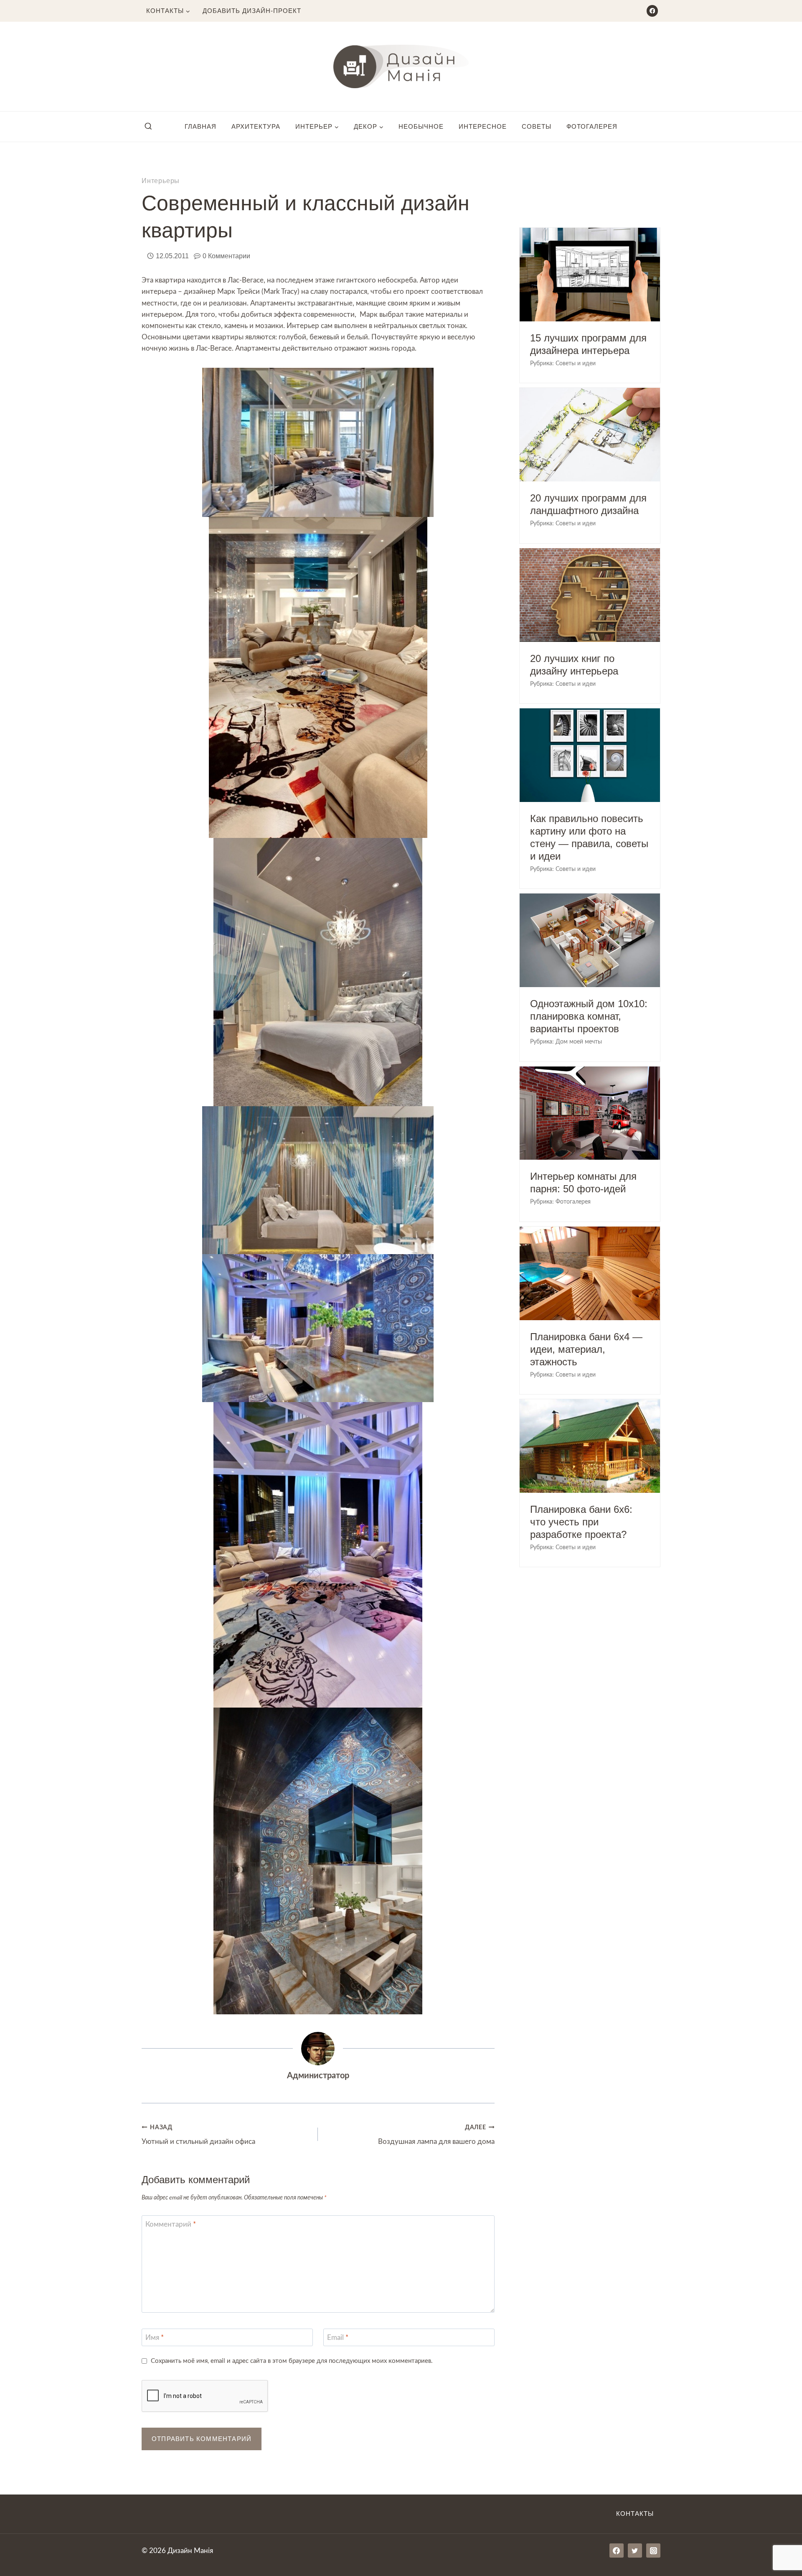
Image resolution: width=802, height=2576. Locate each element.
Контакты (635, 2514)
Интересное (483, 126)
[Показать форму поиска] (148, 127)
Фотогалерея (592, 126)
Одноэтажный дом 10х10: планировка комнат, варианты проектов (589, 1016)
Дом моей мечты (579, 1042)
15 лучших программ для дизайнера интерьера (588, 344)
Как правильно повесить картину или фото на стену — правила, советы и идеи (589, 837)
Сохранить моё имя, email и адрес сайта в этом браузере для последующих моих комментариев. (292, 2361)
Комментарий (171, 2224)
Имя (155, 2338)
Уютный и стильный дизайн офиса (198, 2135)
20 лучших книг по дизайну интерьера (574, 665)
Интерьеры (161, 181)
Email (338, 2338)
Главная (200, 126)
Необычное (421, 126)
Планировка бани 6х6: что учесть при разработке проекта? (581, 1522)
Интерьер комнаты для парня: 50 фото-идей (583, 1182)
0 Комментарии (226, 256)
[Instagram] (653, 2551)
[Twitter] (635, 2551)
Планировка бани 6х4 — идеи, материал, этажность (586, 1349)
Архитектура (256, 126)
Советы (537, 126)
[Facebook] (652, 11)
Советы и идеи (576, 364)
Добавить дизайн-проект (252, 11)
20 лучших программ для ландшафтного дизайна (588, 504)
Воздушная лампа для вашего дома (436, 2135)
